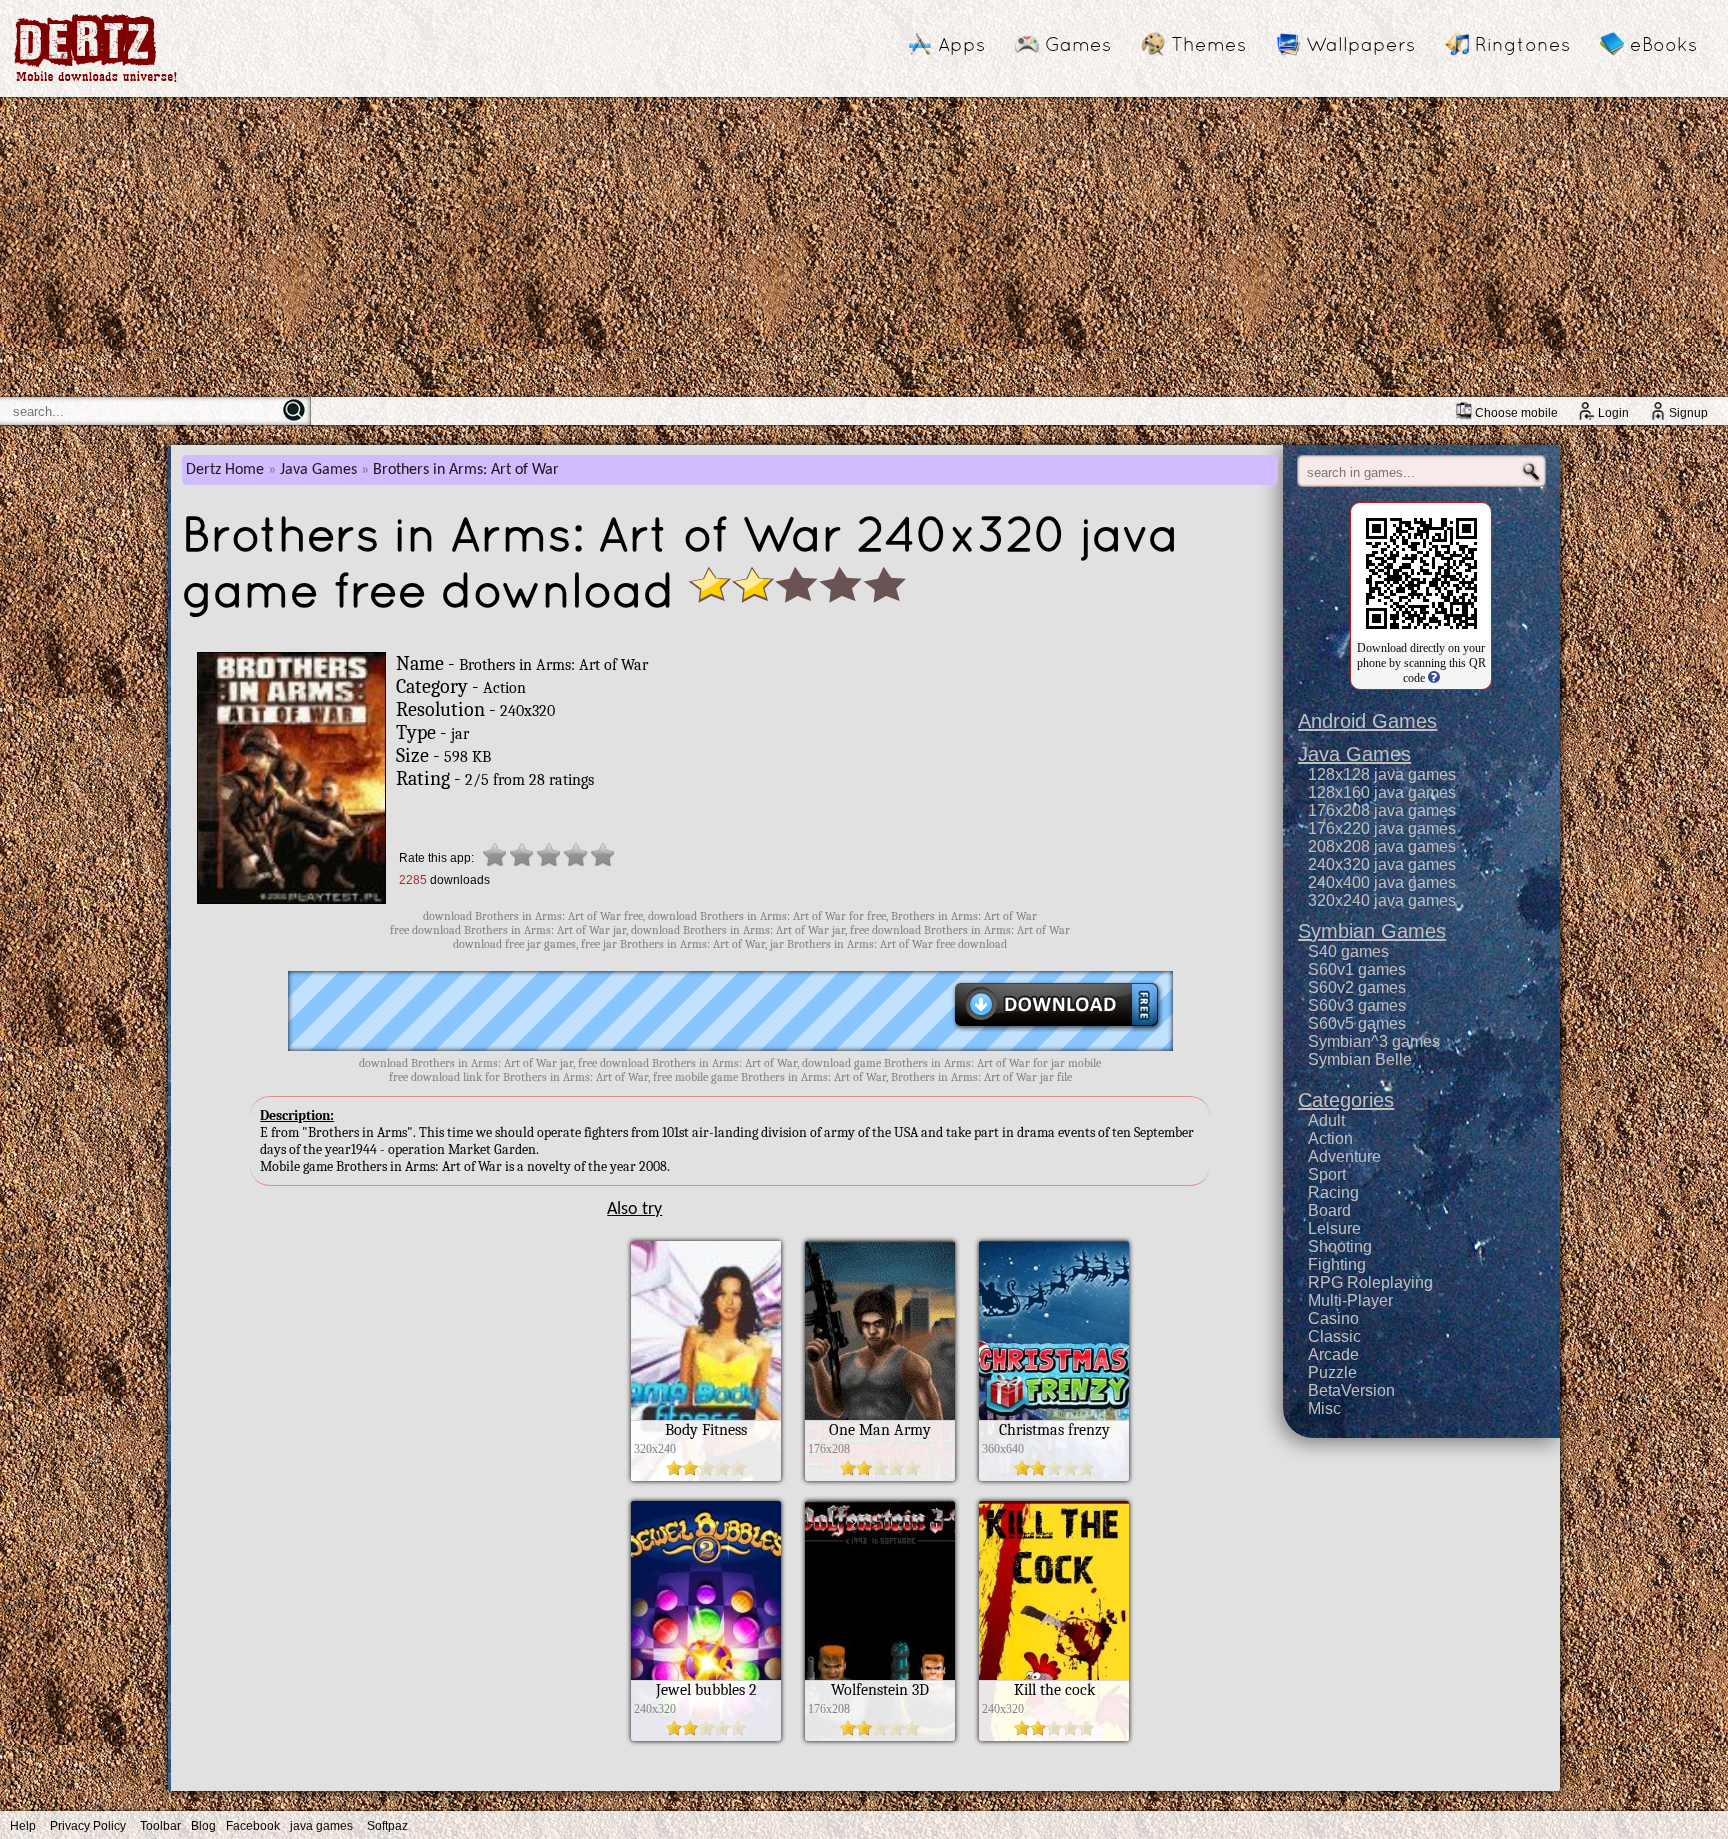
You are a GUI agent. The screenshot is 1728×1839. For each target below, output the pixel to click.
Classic (1334, 1336)
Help (23, 1826)
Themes (1208, 44)
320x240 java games (1382, 900)
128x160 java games (1382, 792)
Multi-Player (1350, 1300)
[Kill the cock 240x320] (1054, 1736)
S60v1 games (1357, 969)
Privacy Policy (88, 1826)
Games (1078, 44)
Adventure (1344, 1156)
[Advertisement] (864, 247)
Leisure (1334, 1228)
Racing (1333, 1192)
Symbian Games (1372, 931)
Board (1329, 1210)
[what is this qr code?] (1432, 678)
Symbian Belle (1360, 1059)
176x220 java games (1382, 828)
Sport (1327, 1174)
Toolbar (160, 1826)
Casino (1333, 1318)
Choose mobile (1516, 413)
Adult (1326, 1120)
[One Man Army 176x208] (880, 1476)
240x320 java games (1382, 864)
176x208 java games (1382, 810)
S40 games (1348, 951)
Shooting (1340, 1246)
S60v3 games (1357, 1005)
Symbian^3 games (1374, 1041)
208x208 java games (1382, 846)
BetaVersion (1351, 1390)
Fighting (1337, 1264)
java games (321, 1826)
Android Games (1367, 721)
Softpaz (387, 1826)
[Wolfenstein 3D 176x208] (880, 1736)
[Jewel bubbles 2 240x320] (706, 1736)
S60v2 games (1357, 987)
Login (1613, 413)
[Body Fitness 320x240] (706, 1476)
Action (1330, 1138)
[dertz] (96, 81)
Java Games (318, 470)
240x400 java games (1382, 882)
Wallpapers (1360, 44)
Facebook (253, 1826)
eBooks (1663, 44)
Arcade (1333, 1354)
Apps (961, 44)
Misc (1324, 1408)
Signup (1688, 413)
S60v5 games (1357, 1023)
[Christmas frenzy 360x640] (1054, 1476)
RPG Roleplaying (1370, 1282)
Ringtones (1522, 44)
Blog (203, 1826)
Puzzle (1332, 1372)
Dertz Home (225, 470)
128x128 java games (1382, 774)
